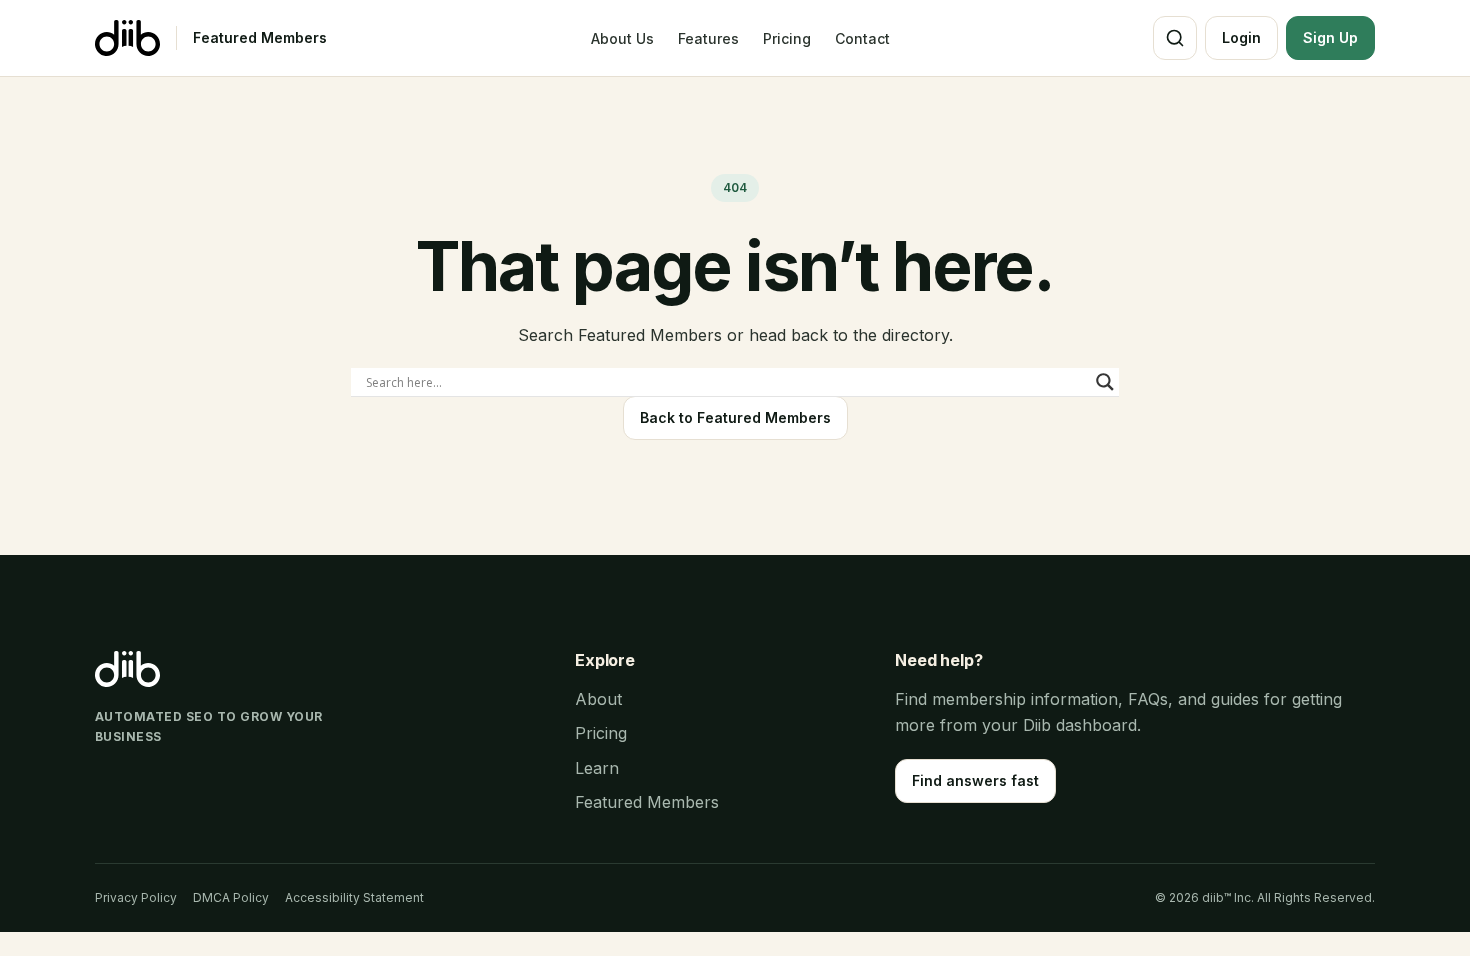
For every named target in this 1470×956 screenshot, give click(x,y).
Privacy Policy (136, 897)
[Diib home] (127, 38)
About (598, 699)
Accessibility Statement (354, 897)
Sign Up (1330, 37)
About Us (622, 38)
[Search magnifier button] (1105, 382)
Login (1241, 37)
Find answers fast (975, 780)
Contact (862, 38)
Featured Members (260, 37)
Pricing (787, 38)
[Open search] (1175, 38)
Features (708, 38)
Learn (597, 768)
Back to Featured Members (735, 417)
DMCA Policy (231, 897)
